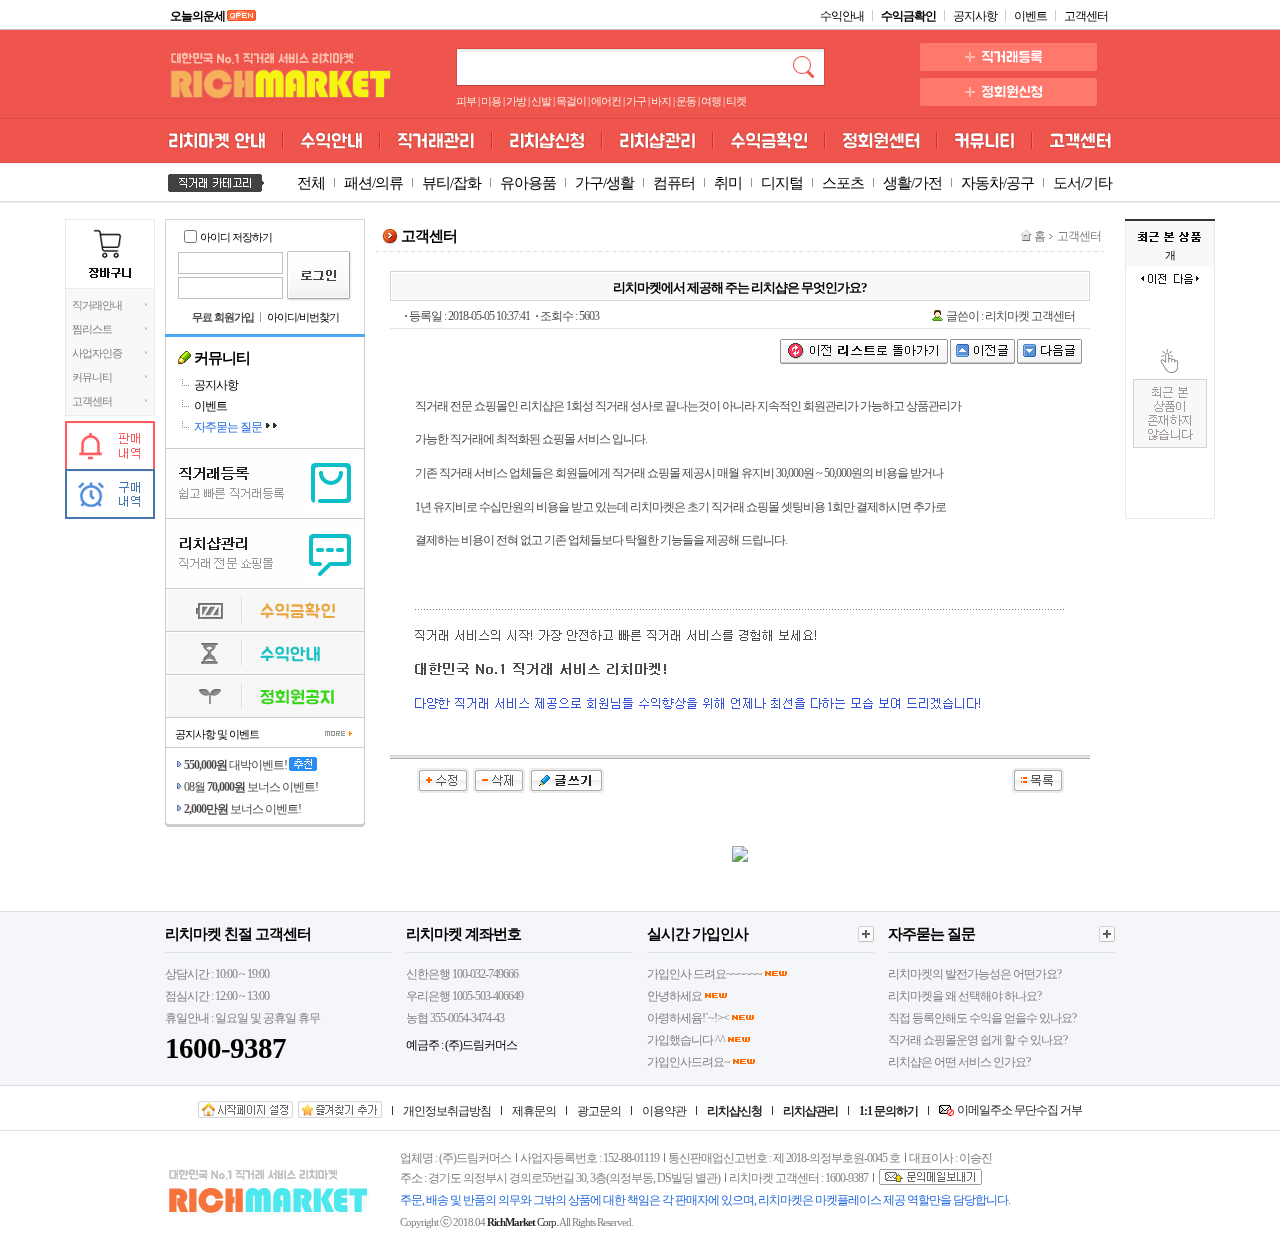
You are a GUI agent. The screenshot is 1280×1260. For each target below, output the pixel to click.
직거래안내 (97, 305)
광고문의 (599, 1111)
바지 (661, 101)
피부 (466, 101)
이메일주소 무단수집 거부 (1019, 1110)
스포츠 (843, 183)
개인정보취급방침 (447, 1111)
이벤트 (1030, 16)
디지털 (782, 183)
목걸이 (571, 101)
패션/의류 (373, 183)
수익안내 (842, 16)
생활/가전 (912, 183)
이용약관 (664, 1111)
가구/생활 (604, 183)
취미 (728, 183)
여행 (711, 101)
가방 (516, 101)
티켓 (736, 101)
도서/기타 (1082, 183)
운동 (686, 101)
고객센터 (1086, 16)
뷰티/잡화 (451, 183)
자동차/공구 (997, 183)
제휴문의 (534, 1111)
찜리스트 (92, 329)
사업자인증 (97, 353)
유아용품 (528, 183)
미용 (491, 101)
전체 (311, 183)
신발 (541, 101)
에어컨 (606, 101)
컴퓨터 (674, 183)
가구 (636, 101)
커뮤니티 (92, 377)
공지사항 (975, 16)
